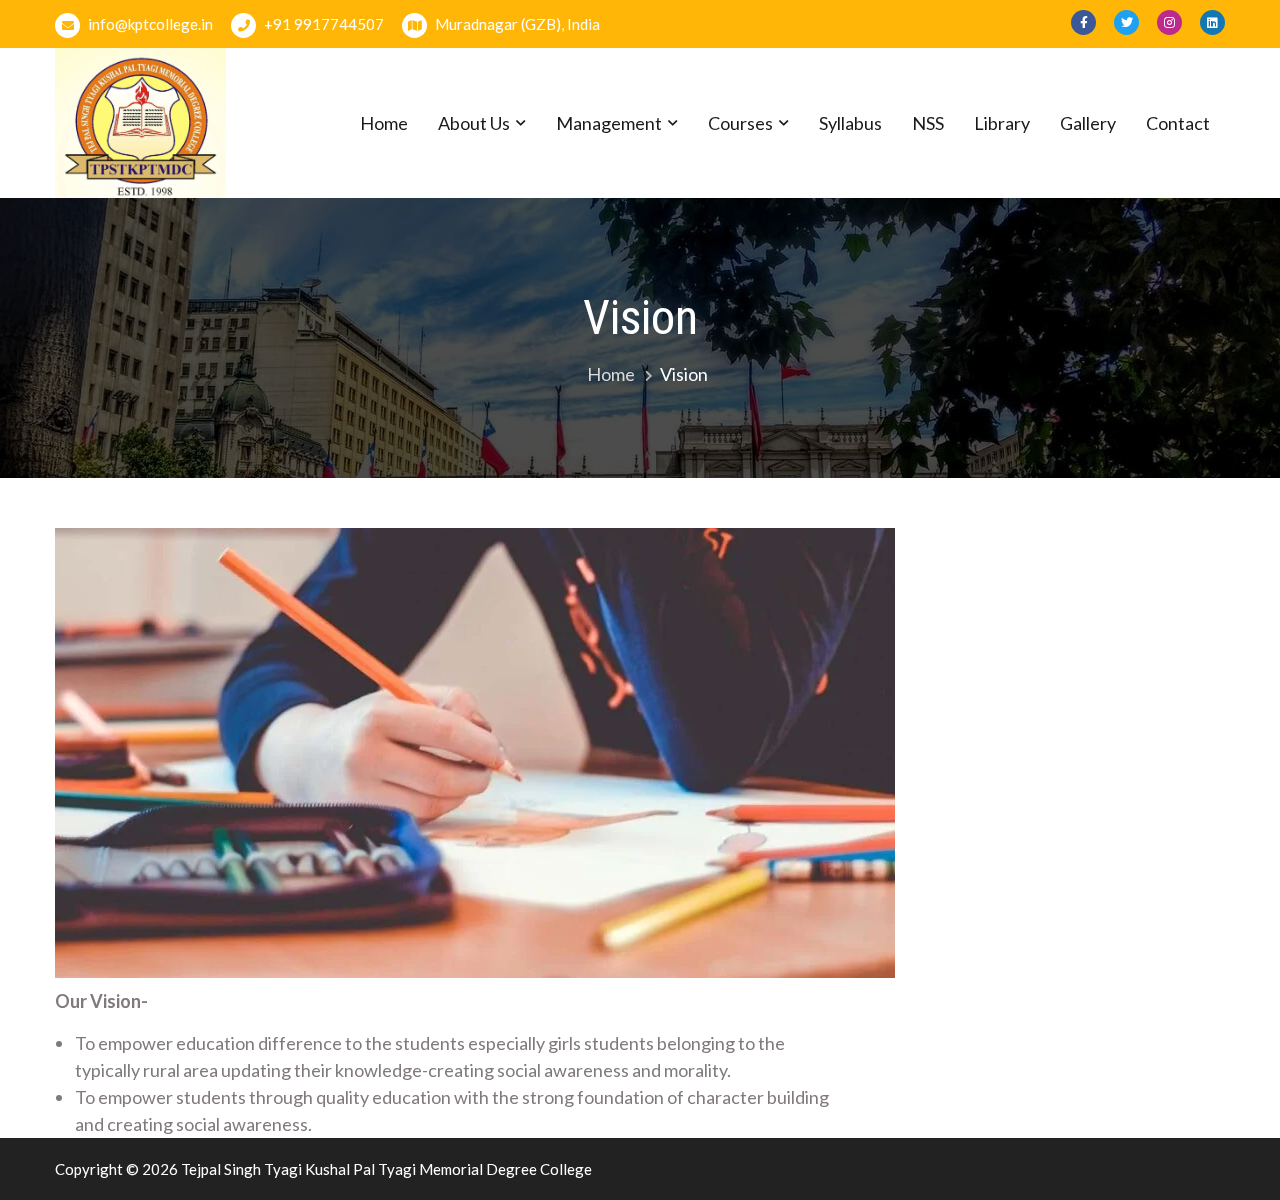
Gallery (1088, 123)
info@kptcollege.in (149, 24)
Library (1002, 123)
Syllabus (850, 123)
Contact (1178, 123)
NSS (928, 123)
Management (609, 123)
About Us (474, 123)
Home (384, 123)
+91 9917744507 (322, 24)
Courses (740, 123)
